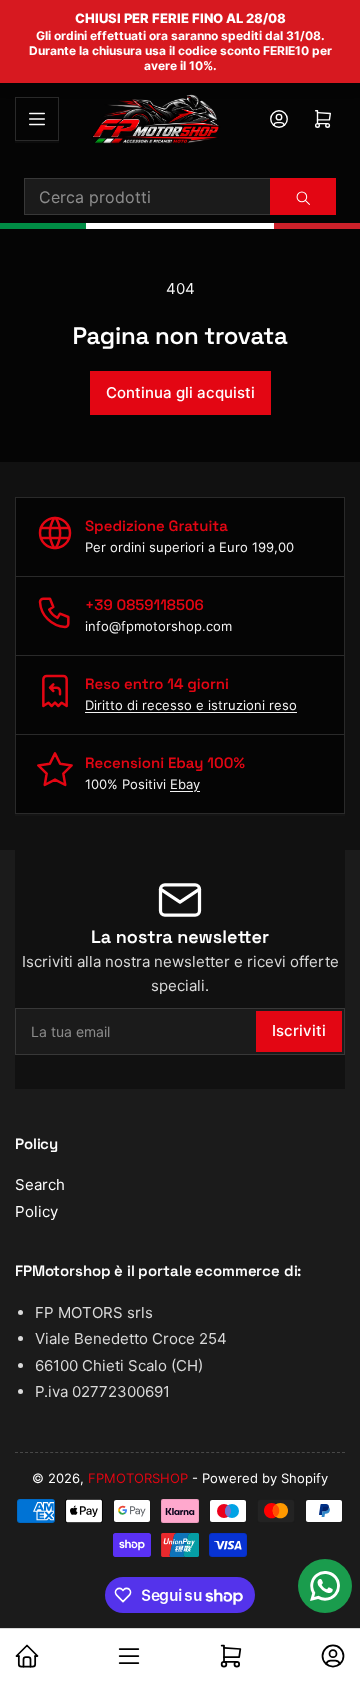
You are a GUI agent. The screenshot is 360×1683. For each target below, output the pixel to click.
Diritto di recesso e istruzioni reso (191, 705)
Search (40, 1184)
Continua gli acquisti (180, 392)
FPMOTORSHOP (138, 1478)
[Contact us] (325, 1586)
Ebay (185, 784)
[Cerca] (303, 197)
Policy (36, 1211)
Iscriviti (299, 1030)
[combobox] (180, 196)
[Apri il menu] (37, 119)
